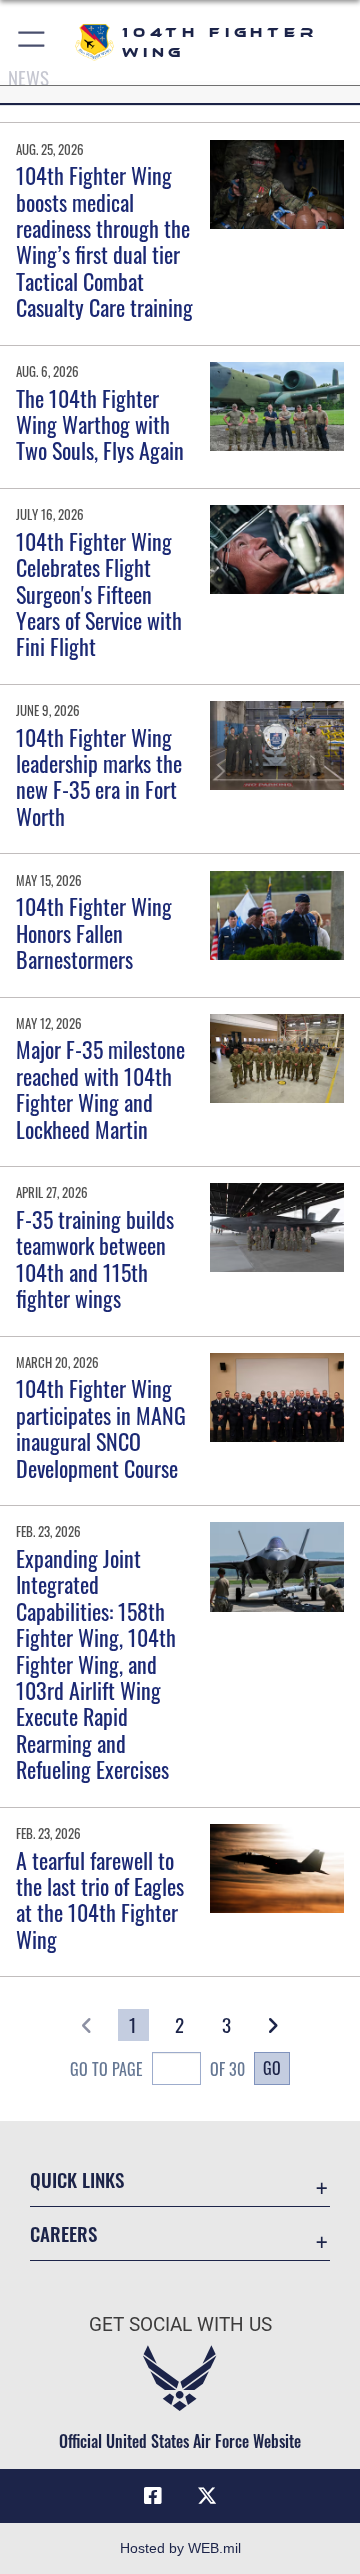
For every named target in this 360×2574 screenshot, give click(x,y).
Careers (63, 2233)
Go (272, 2068)
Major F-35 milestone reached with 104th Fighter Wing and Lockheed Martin (100, 1088)
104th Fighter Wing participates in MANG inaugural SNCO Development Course (101, 1427)
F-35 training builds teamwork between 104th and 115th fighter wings (95, 1258)
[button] (32, 42)
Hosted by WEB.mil (180, 2548)
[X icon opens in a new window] (207, 2496)
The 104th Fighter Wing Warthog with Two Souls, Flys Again (100, 424)
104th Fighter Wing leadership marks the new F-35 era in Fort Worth (99, 776)
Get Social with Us (180, 2324)
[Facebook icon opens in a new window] (153, 2496)
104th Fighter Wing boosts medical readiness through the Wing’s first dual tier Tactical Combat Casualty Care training (104, 241)
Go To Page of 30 (157, 2069)
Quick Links (77, 2179)
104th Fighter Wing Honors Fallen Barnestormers (94, 932)
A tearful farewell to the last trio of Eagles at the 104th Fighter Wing (100, 1899)
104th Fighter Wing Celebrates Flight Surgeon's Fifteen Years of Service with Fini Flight (99, 594)
